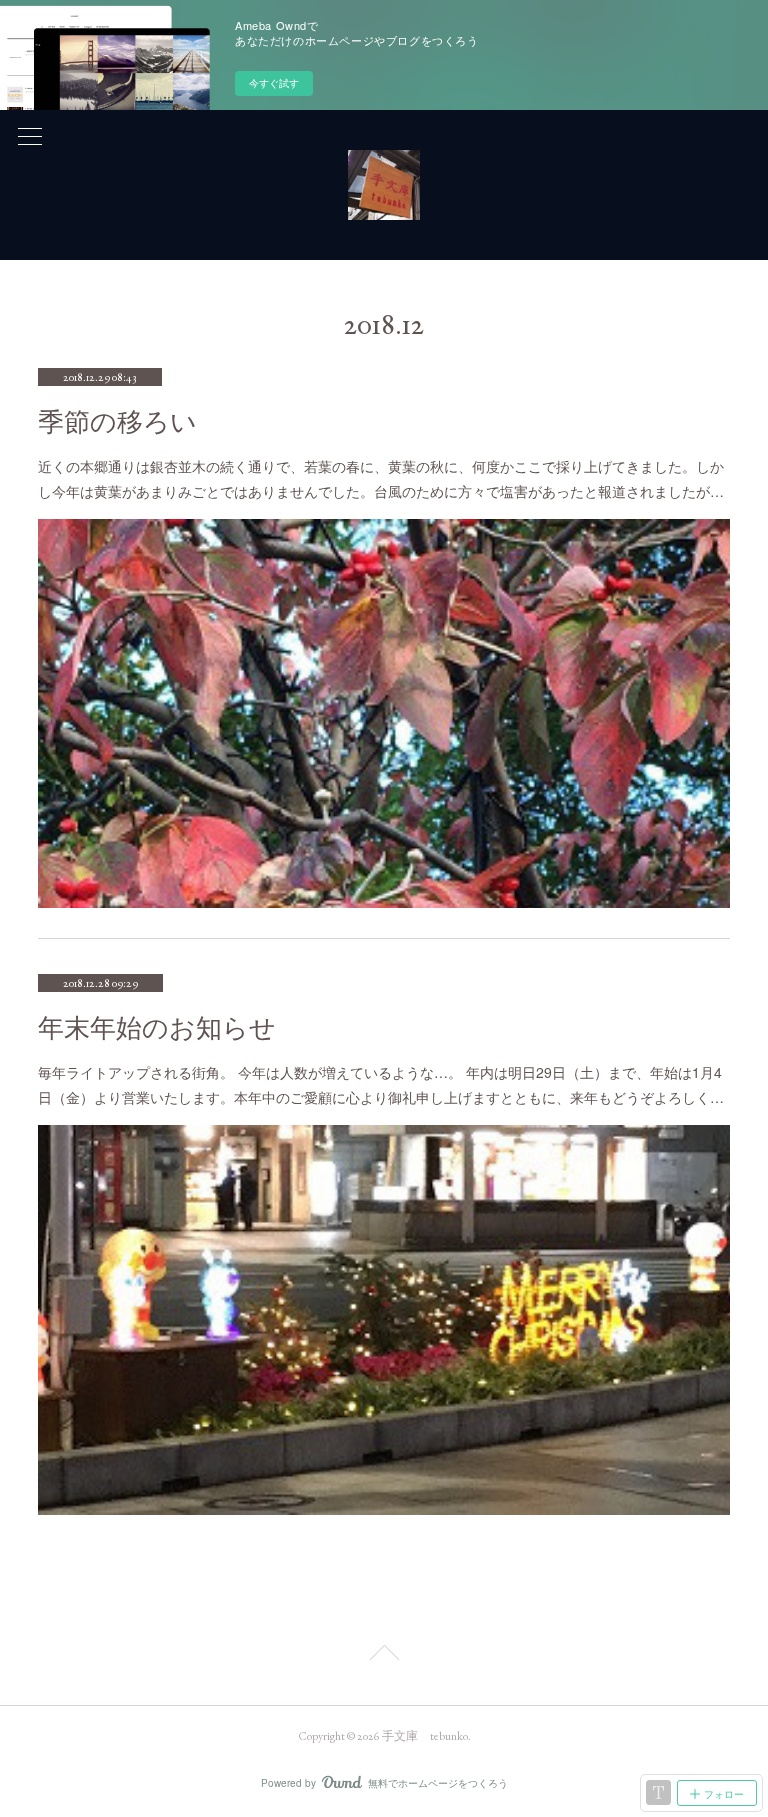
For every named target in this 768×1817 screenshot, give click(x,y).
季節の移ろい (117, 422)
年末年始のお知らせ (157, 1028)
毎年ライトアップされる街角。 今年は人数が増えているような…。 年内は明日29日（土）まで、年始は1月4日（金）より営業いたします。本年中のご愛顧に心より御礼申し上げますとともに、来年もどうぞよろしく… (381, 1084)
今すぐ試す (274, 83)
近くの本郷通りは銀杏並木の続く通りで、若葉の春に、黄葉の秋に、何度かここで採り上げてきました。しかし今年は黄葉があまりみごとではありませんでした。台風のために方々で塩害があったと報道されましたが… (381, 478)
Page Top (384, 1656)
